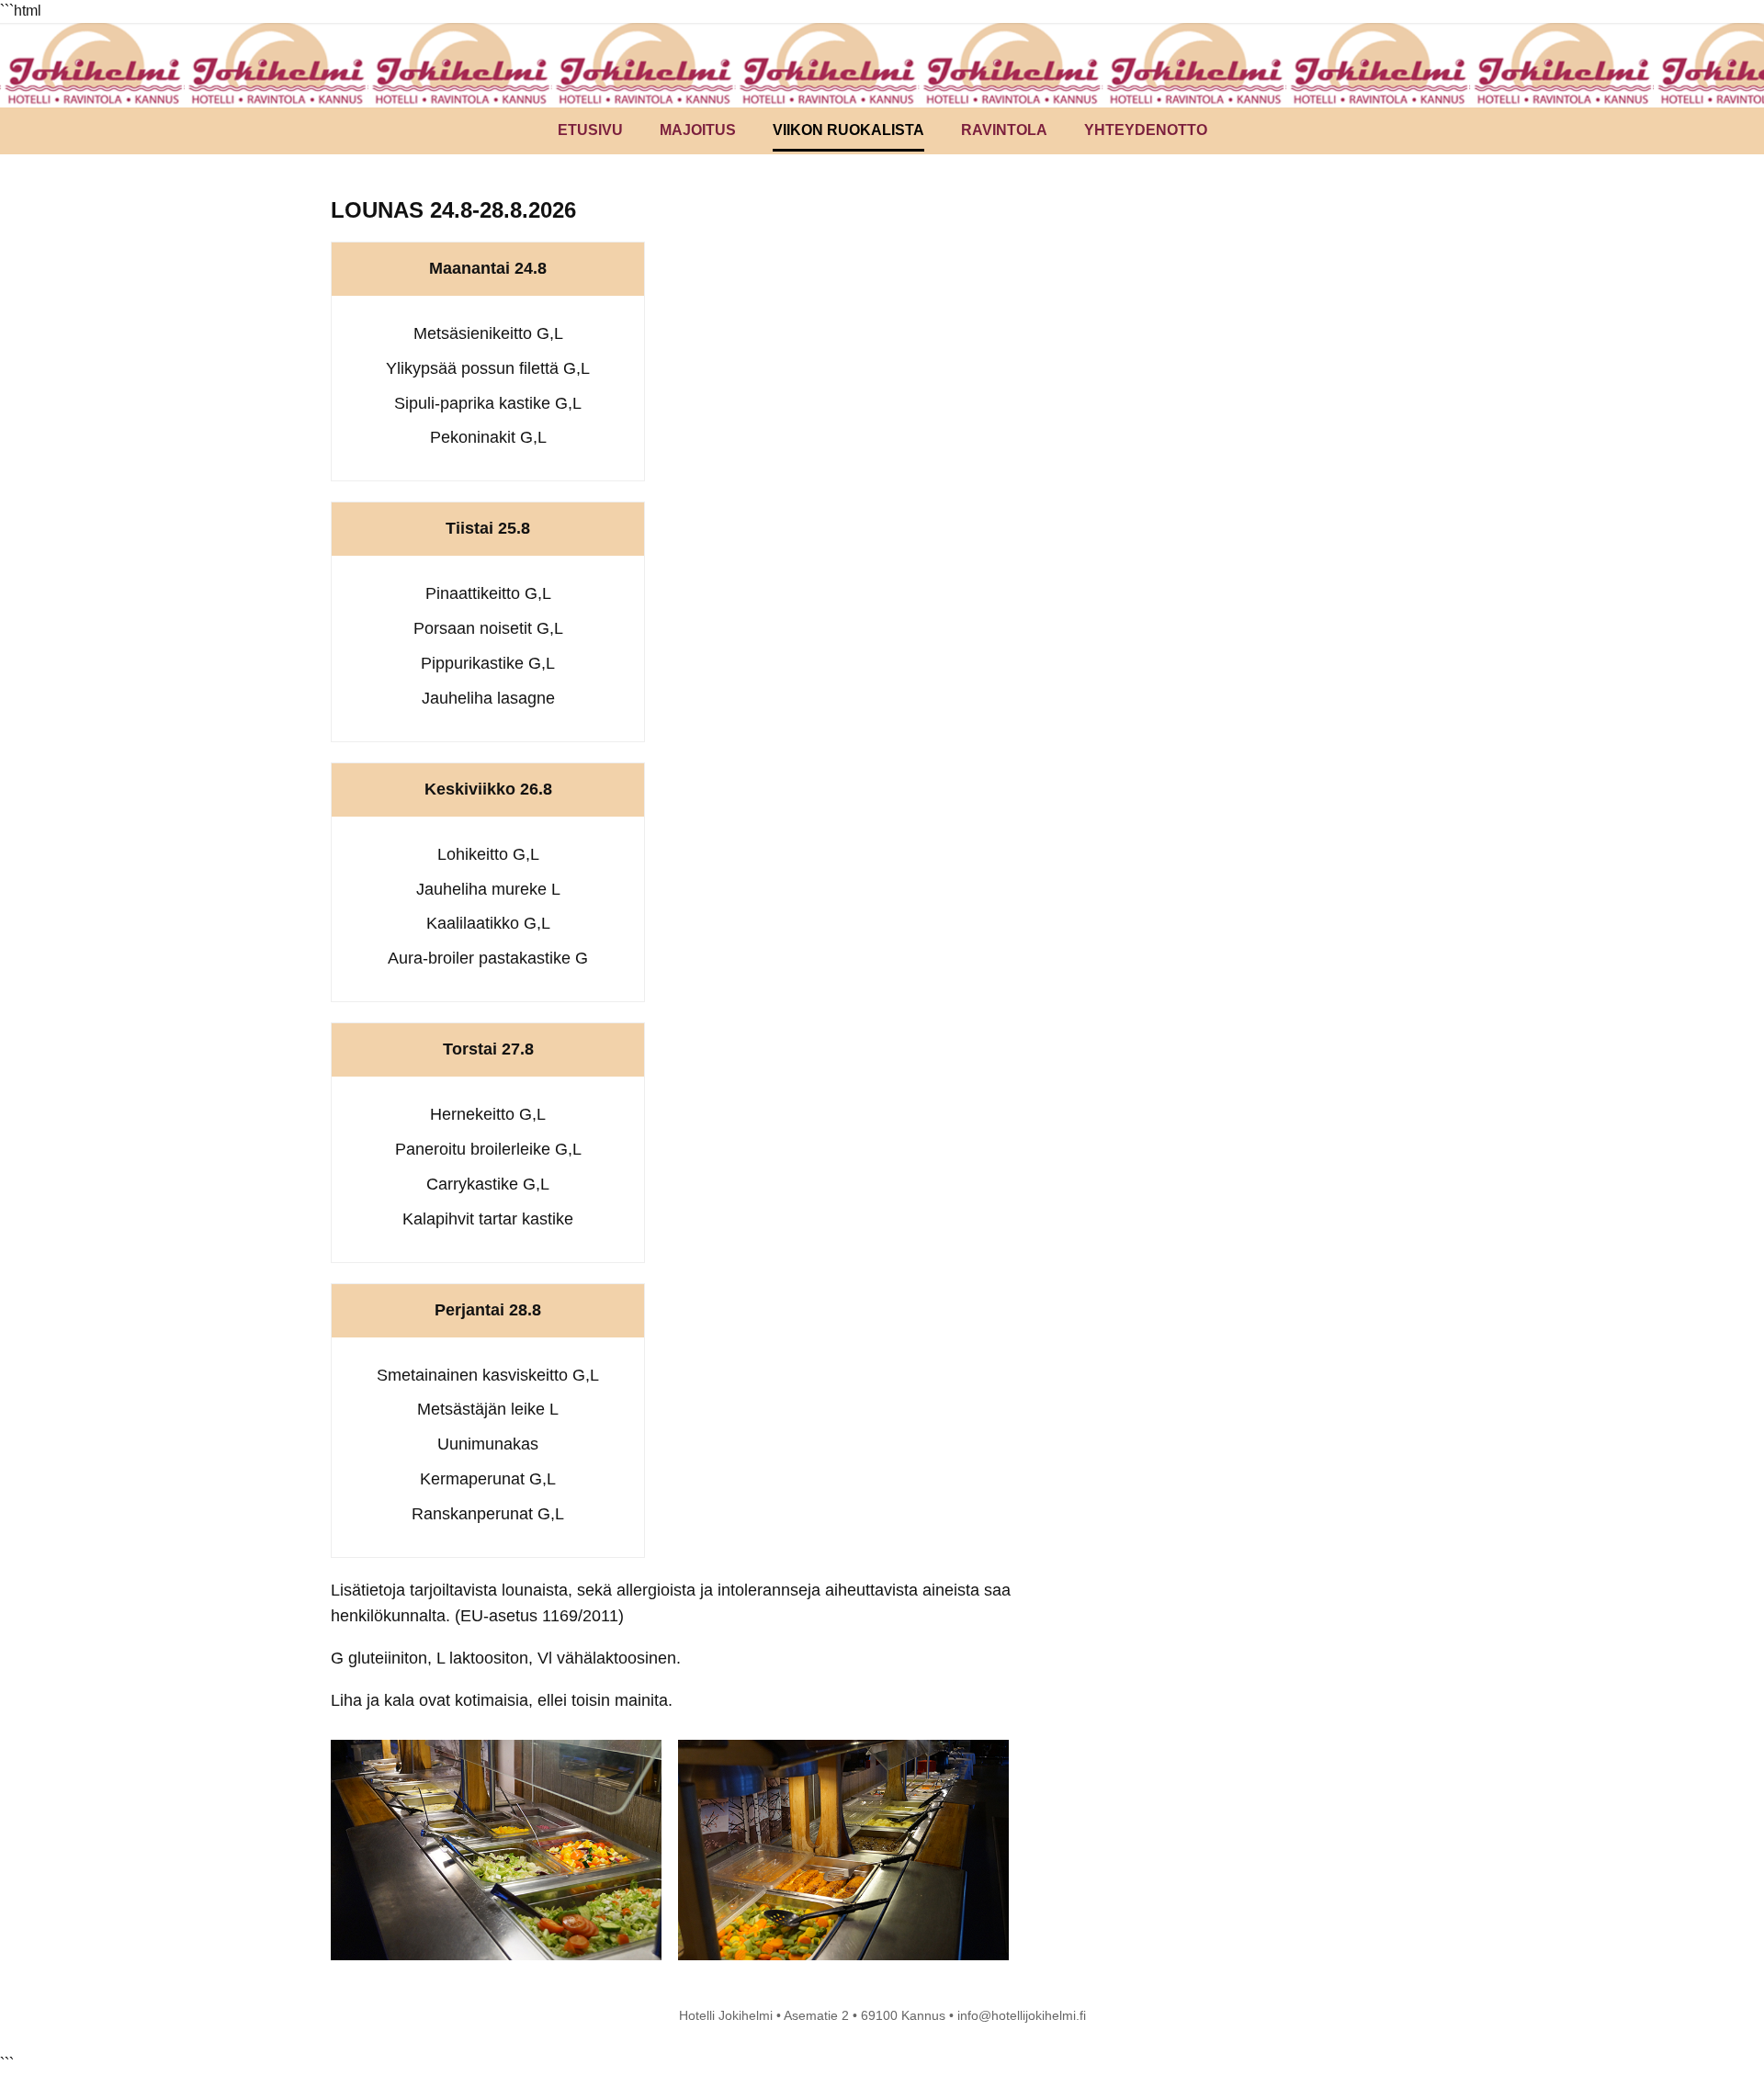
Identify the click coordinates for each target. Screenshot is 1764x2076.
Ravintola (1004, 130)
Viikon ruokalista (848, 130)
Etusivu (590, 130)
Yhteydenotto (1146, 130)
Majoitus (698, 130)
